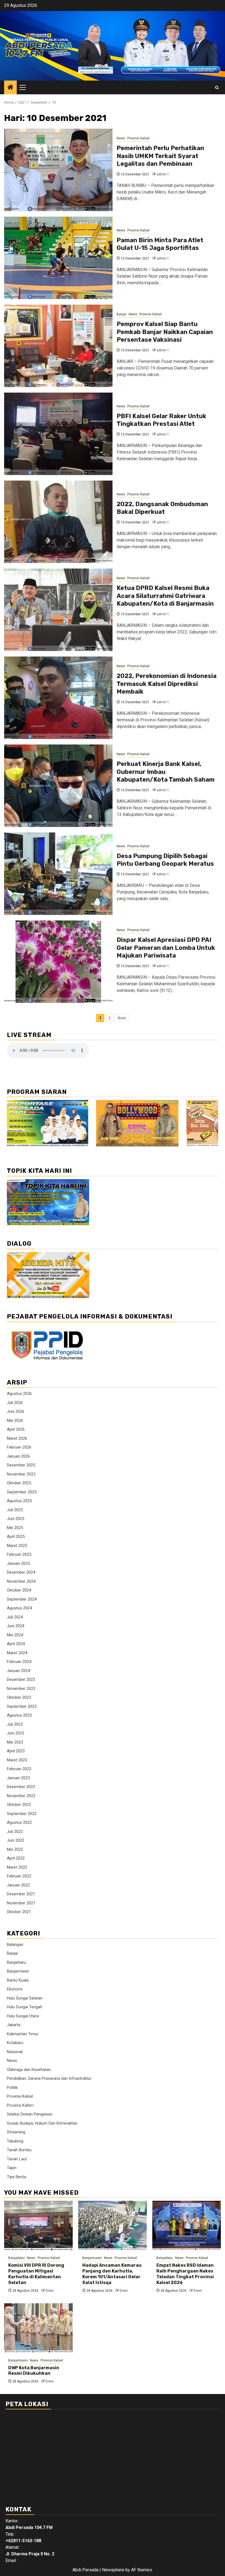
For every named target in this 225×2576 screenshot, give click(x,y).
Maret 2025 (17, 1546)
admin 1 (163, 174)
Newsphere (113, 2570)
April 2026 (16, 1429)
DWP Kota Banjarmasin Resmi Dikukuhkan (34, 2371)
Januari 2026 (18, 1456)
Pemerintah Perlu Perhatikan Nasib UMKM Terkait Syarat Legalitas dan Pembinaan (160, 156)
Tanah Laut (17, 2159)
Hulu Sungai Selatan (25, 1998)
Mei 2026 (15, 1421)
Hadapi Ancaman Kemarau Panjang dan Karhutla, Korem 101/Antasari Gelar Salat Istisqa (112, 2274)
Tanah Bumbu (19, 2150)
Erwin (50, 2291)
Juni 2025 (16, 1519)
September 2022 (22, 1814)
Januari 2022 (18, 1885)
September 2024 (22, 1599)
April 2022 (16, 1858)
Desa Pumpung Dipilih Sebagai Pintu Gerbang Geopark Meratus (165, 860)
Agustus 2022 (19, 1822)
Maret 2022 (17, 1867)
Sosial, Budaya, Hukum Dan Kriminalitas (42, 2123)
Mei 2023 (15, 1742)
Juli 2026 (15, 1403)
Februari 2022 (19, 1876)
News (121, 138)
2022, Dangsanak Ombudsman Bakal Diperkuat (162, 508)
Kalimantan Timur (23, 2034)
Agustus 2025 (19, 1501)
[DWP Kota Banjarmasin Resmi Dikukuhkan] (38, 2328)
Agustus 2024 (19, 1608)
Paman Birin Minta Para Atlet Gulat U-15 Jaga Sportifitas (160, 244)
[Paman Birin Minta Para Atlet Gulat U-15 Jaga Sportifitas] (58, 258)
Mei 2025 (15, 1528)
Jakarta (14, 2025)
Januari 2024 (18, 1671)
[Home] (10, 88)
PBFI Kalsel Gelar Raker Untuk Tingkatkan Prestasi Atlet (161, 420)
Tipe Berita (16, 2177)
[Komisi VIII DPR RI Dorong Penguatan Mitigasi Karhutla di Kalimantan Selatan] (38, 2225)
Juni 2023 (16, 1733)
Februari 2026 (19, 1447)
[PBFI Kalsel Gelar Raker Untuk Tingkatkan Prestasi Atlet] (58, 434)
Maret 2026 (17, 1438)
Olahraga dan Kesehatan (29, 2070)
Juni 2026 (16, 1411)
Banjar (122, 314)
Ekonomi (15, 1989)
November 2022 (21, 1796)
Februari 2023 (19, 1769)
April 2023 (16, 1751)
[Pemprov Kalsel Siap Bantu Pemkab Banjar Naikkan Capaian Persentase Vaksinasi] (58, 346)
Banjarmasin (18, 1971)
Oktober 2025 (19, 1483)
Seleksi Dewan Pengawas (30, 2114)
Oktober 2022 (19, 1805)
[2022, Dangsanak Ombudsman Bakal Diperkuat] (58, 522)
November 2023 (21, 1689)
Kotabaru (15, 2043)
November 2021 (21, 1903)
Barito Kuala (18, 1980)
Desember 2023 (21, 1679)
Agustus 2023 (19, 1715)
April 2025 (16, 1537)
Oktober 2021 (19, 1912)
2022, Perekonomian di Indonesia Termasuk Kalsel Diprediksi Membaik (167, 684)
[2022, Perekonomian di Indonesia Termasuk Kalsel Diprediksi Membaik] (58, 698)
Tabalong (15, 2141)
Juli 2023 (15, 1724)
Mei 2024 (15, 1635)
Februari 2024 (19, 1662)
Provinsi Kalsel (138, 138)
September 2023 (22, 1706)
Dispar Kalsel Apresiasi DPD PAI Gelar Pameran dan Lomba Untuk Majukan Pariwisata (166, 948)
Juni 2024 (16, 1626)
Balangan (15, 1945)
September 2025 (22, 1492)
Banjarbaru (16, 1962)
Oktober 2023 (19, 1697)
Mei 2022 (15, 1849)
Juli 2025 (15, 1510)
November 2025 (21, 1474)
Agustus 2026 (19, 1394)
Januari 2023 (18, 1778)
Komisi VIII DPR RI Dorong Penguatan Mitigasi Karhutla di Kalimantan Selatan (36, 2274)
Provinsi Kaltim (20, 2105)
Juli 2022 (15, 1832)
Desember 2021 (21, 1894)
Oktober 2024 (19, 1590)
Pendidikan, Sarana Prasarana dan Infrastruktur (49, 2078)
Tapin (12, 2168)
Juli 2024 (15, 1617)
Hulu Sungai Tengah (25, 2007)
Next (122, 1018)
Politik (12, 2087)
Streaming (16, 2132)
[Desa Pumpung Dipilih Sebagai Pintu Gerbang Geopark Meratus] (58, 874)
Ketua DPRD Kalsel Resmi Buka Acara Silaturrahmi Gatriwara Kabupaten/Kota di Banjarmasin (165, 596)
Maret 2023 (17, 1760)
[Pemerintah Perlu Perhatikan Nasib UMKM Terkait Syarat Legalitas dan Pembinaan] (58, 170)
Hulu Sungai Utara (23, 2016)
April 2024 (16, 1644)
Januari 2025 (18, 1563)
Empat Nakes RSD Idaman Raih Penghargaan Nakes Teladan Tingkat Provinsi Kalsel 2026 (185, 2274)
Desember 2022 (21, 1787)
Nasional (15, 2052)
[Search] (217, 88)
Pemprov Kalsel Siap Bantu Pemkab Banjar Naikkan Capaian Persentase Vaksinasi (165, 332)
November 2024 (21, 1581)
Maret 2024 (17, 1653)
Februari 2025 (19, 1554)
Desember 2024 (21, 1572)
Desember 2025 (21, 1465)
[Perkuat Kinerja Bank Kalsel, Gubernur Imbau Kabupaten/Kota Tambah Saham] (58, 786)
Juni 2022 (16, 1840)
